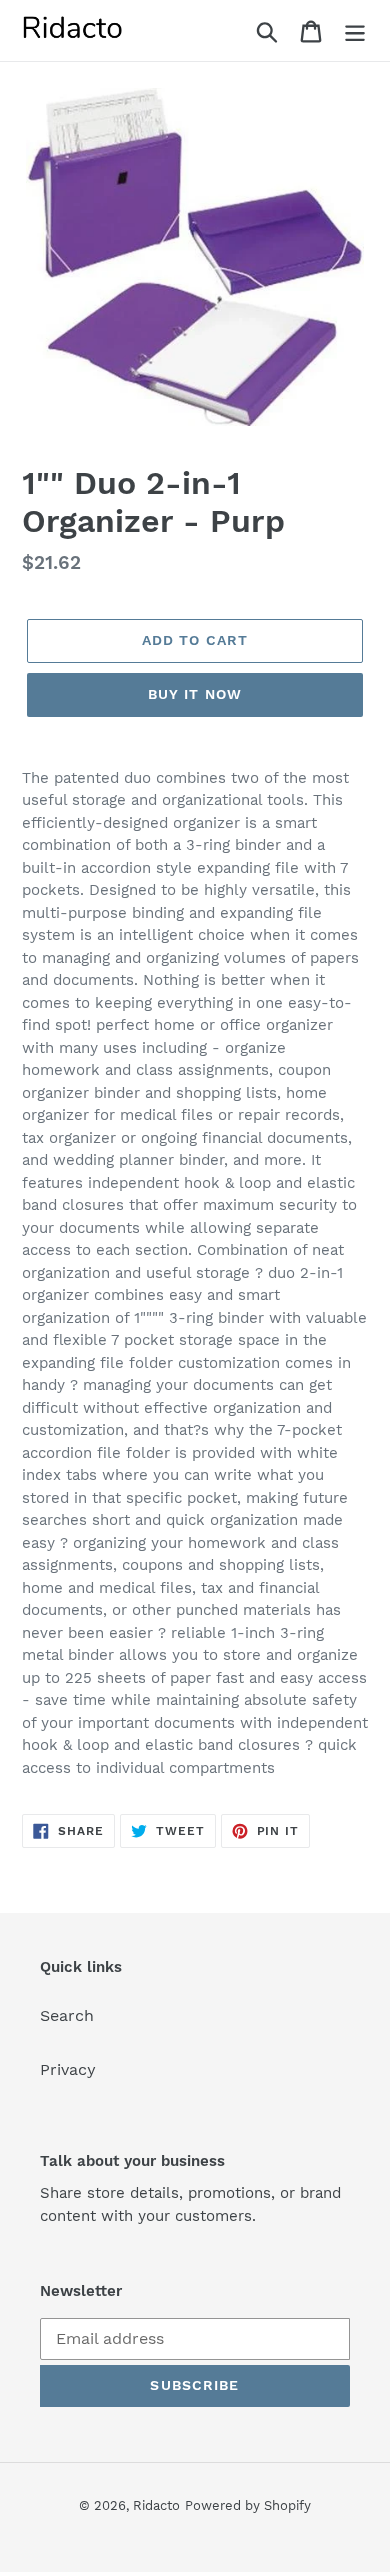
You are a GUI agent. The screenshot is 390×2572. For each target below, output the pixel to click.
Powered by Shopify (248, 2505)
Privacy (68, 2069)
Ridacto (156, 2505)
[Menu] (355, 30)
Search (67, 2015)
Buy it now (195, 694)
